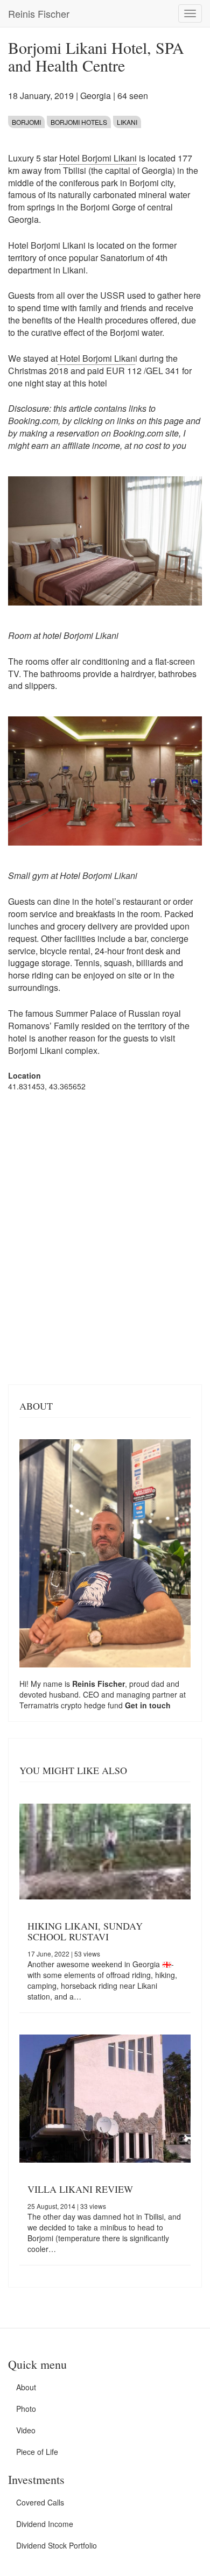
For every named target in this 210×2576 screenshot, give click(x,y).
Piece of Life (37, 2452)
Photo (26, 2409)
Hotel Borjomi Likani (98, 158)
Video (26, 2430)
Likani (127, 122)
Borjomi (26, 122)
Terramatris (40, 1705)
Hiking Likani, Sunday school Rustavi (85, 1931)
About (26, 2387)
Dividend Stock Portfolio (57, 2545)
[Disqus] (105, 1237)
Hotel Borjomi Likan (96, 358)
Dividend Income (45, 2524)
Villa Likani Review (80, 2189)
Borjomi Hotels (79, 122)
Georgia (96, 96)
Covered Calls (40, 2502)
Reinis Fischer (39, 13)
